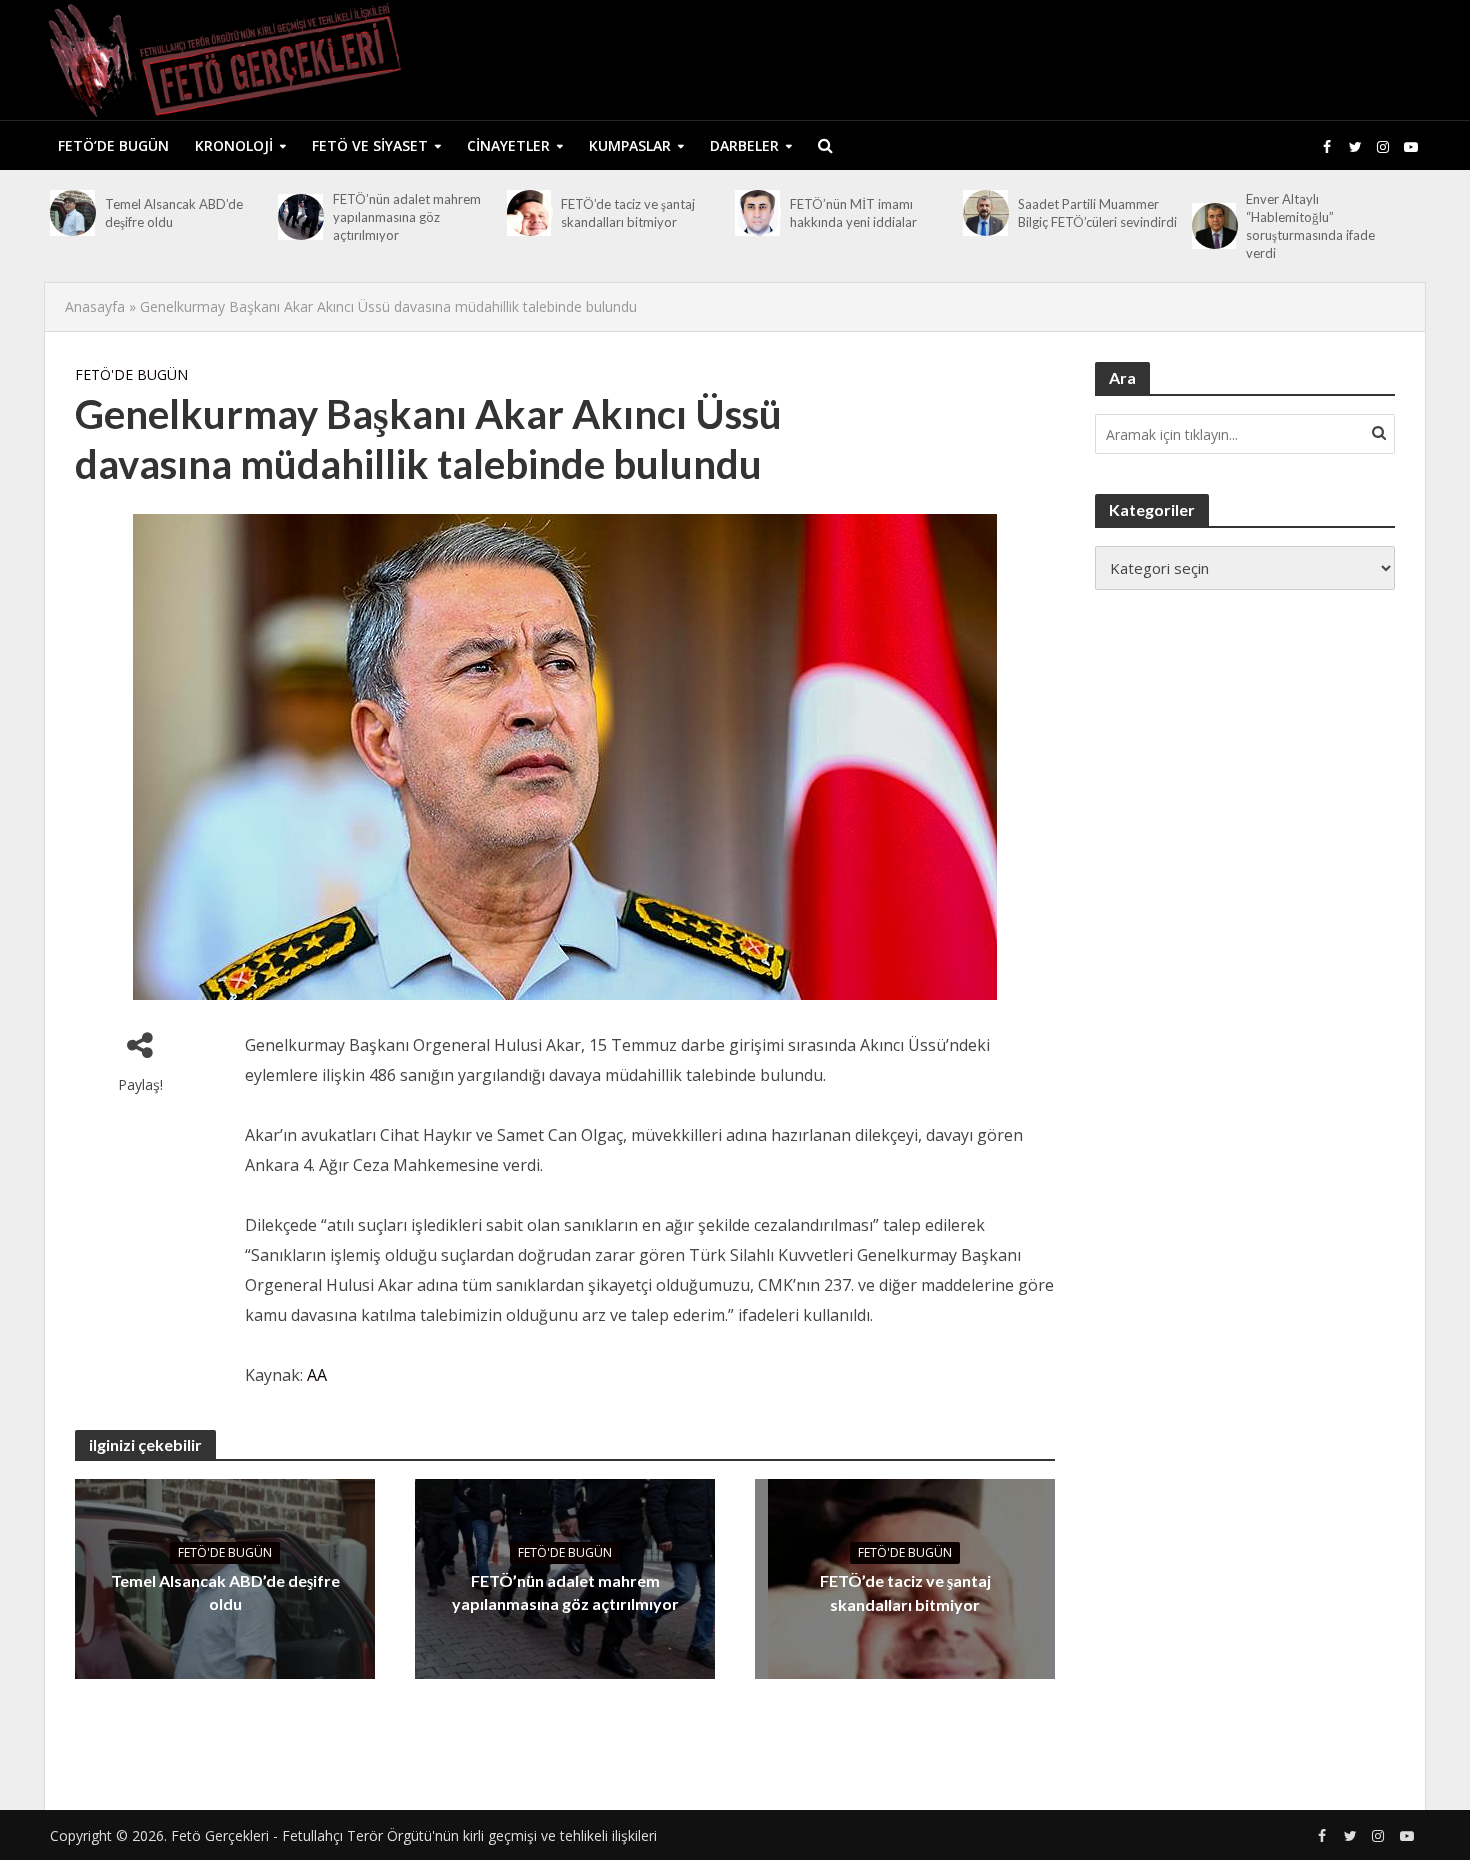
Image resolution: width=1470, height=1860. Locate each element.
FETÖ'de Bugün (131, 374)
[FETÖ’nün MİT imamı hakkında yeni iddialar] (757, 213)
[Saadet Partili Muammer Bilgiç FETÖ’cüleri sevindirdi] (985, 213)
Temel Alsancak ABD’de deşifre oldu (174, 213)
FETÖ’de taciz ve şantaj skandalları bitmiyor (628, 213)
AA (317, 1375)
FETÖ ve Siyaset (370, 145)
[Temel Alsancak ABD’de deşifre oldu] (72, 213)
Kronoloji (234, 145)
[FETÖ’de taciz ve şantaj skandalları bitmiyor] (529, 213)
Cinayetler (508, 145)
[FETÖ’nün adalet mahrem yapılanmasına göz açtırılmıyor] (300, 217)
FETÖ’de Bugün (113, 145)
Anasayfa (95, 306)
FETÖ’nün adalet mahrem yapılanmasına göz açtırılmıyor (407, 217)
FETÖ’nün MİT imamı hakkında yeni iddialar (853, 213)
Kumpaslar (630, 145)
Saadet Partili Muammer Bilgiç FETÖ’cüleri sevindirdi (1097, 213)
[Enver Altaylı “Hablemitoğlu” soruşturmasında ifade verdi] (1214, 226)
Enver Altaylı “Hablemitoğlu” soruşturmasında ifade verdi (1310, 226)
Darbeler (744, 145)
